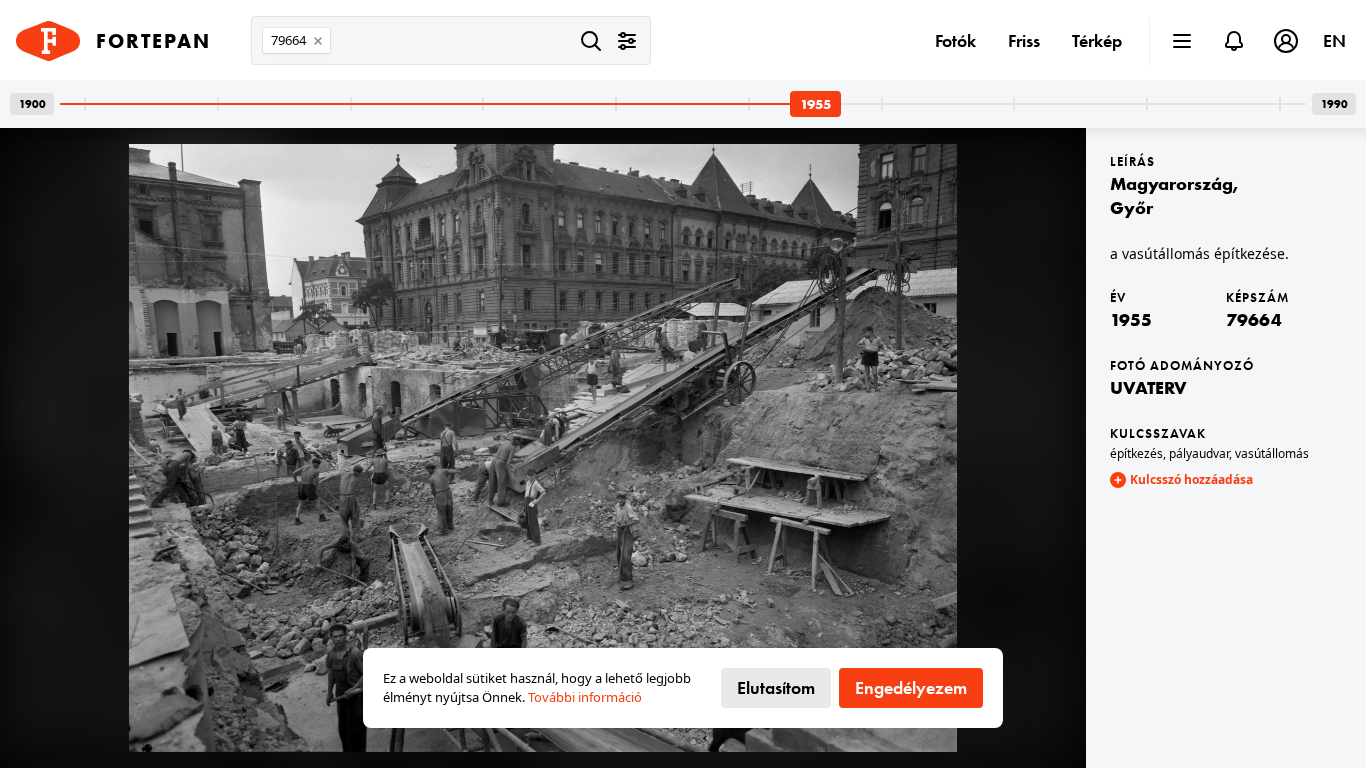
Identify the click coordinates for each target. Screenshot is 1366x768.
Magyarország (1171, 183)
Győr (1131, 207)
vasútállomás (1272, 453)
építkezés (1136, 453)
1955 (1131, 319)
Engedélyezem (911, 687)
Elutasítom (776, 687)
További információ (585, 697)
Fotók (955, 40)
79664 (1254, 319)
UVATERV (1148, 387)
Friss (1024, 40)
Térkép (1097, 40)
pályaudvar (1199, 453)
